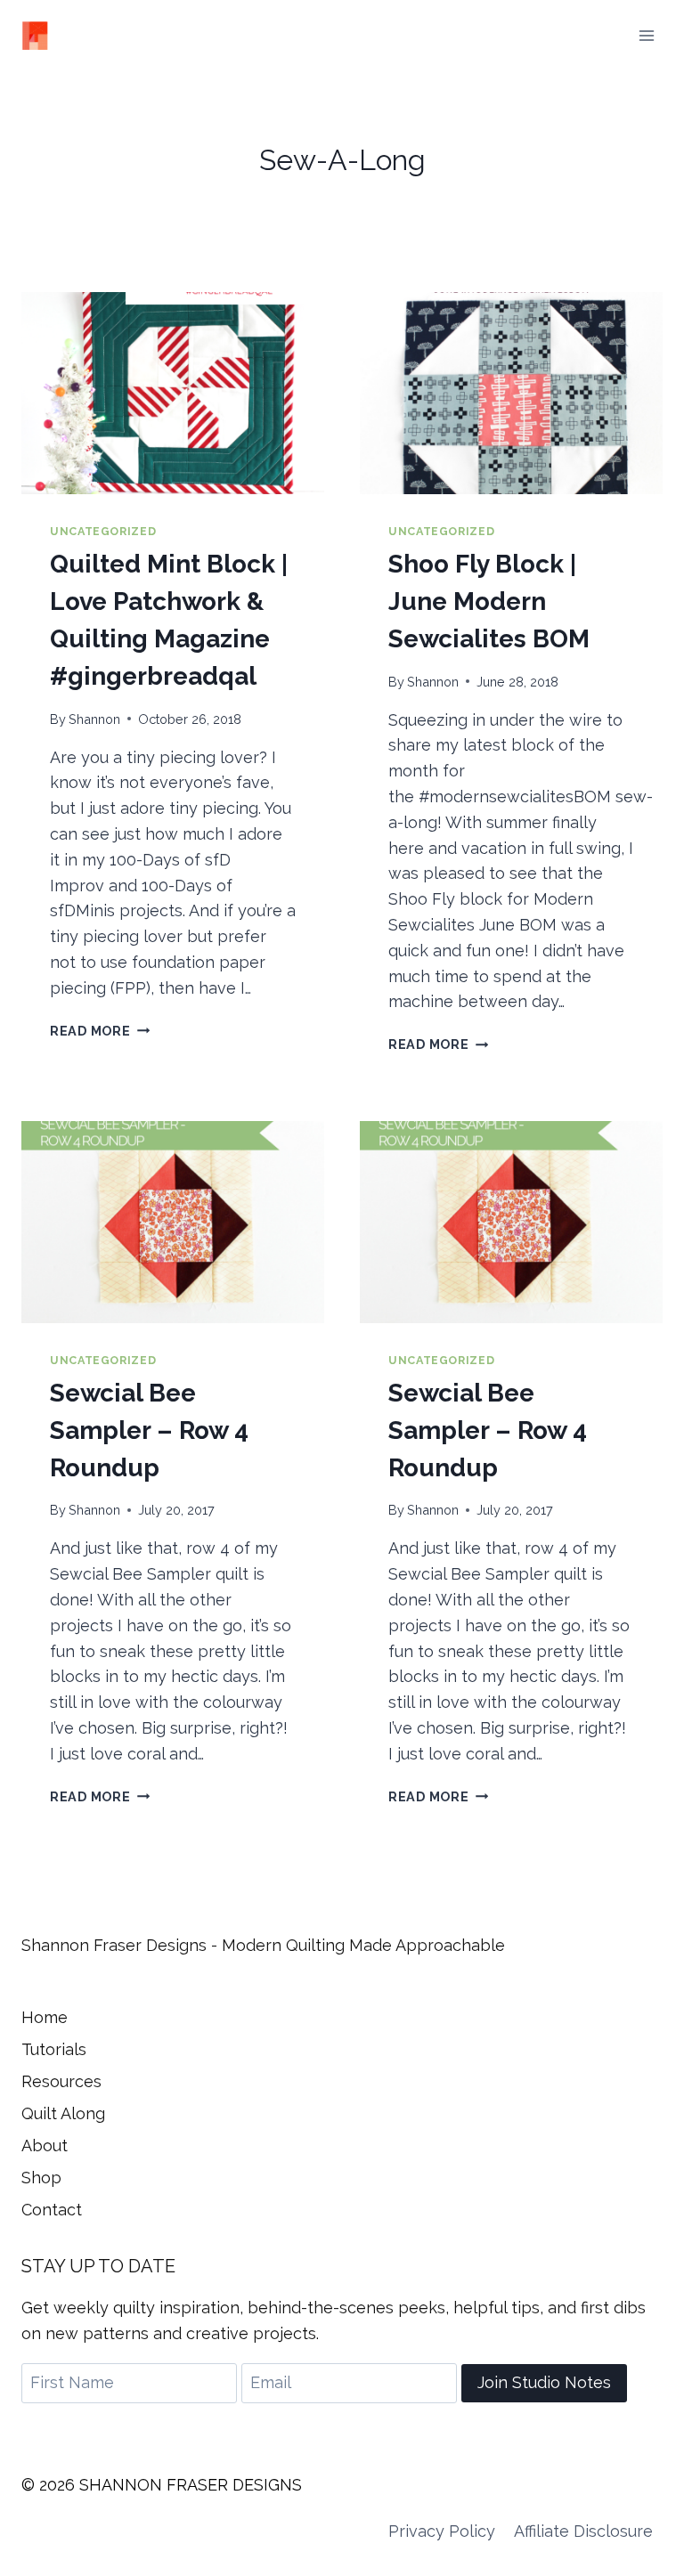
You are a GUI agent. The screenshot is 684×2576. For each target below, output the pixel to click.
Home (45, 2017)
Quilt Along (63, 2113)
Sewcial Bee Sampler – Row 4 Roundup (149, 1430)
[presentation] (173, 393)
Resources (61, 2081)
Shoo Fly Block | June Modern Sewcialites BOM (489, 601)
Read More (100, 1031)
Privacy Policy (442, 2531)
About (45, 2145)
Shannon (94, 719)
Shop (41, 2178)
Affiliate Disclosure (583, 2531)
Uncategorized (103, 531)
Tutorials (54, 2049)
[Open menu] (646, 35)
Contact (52, 2210)
